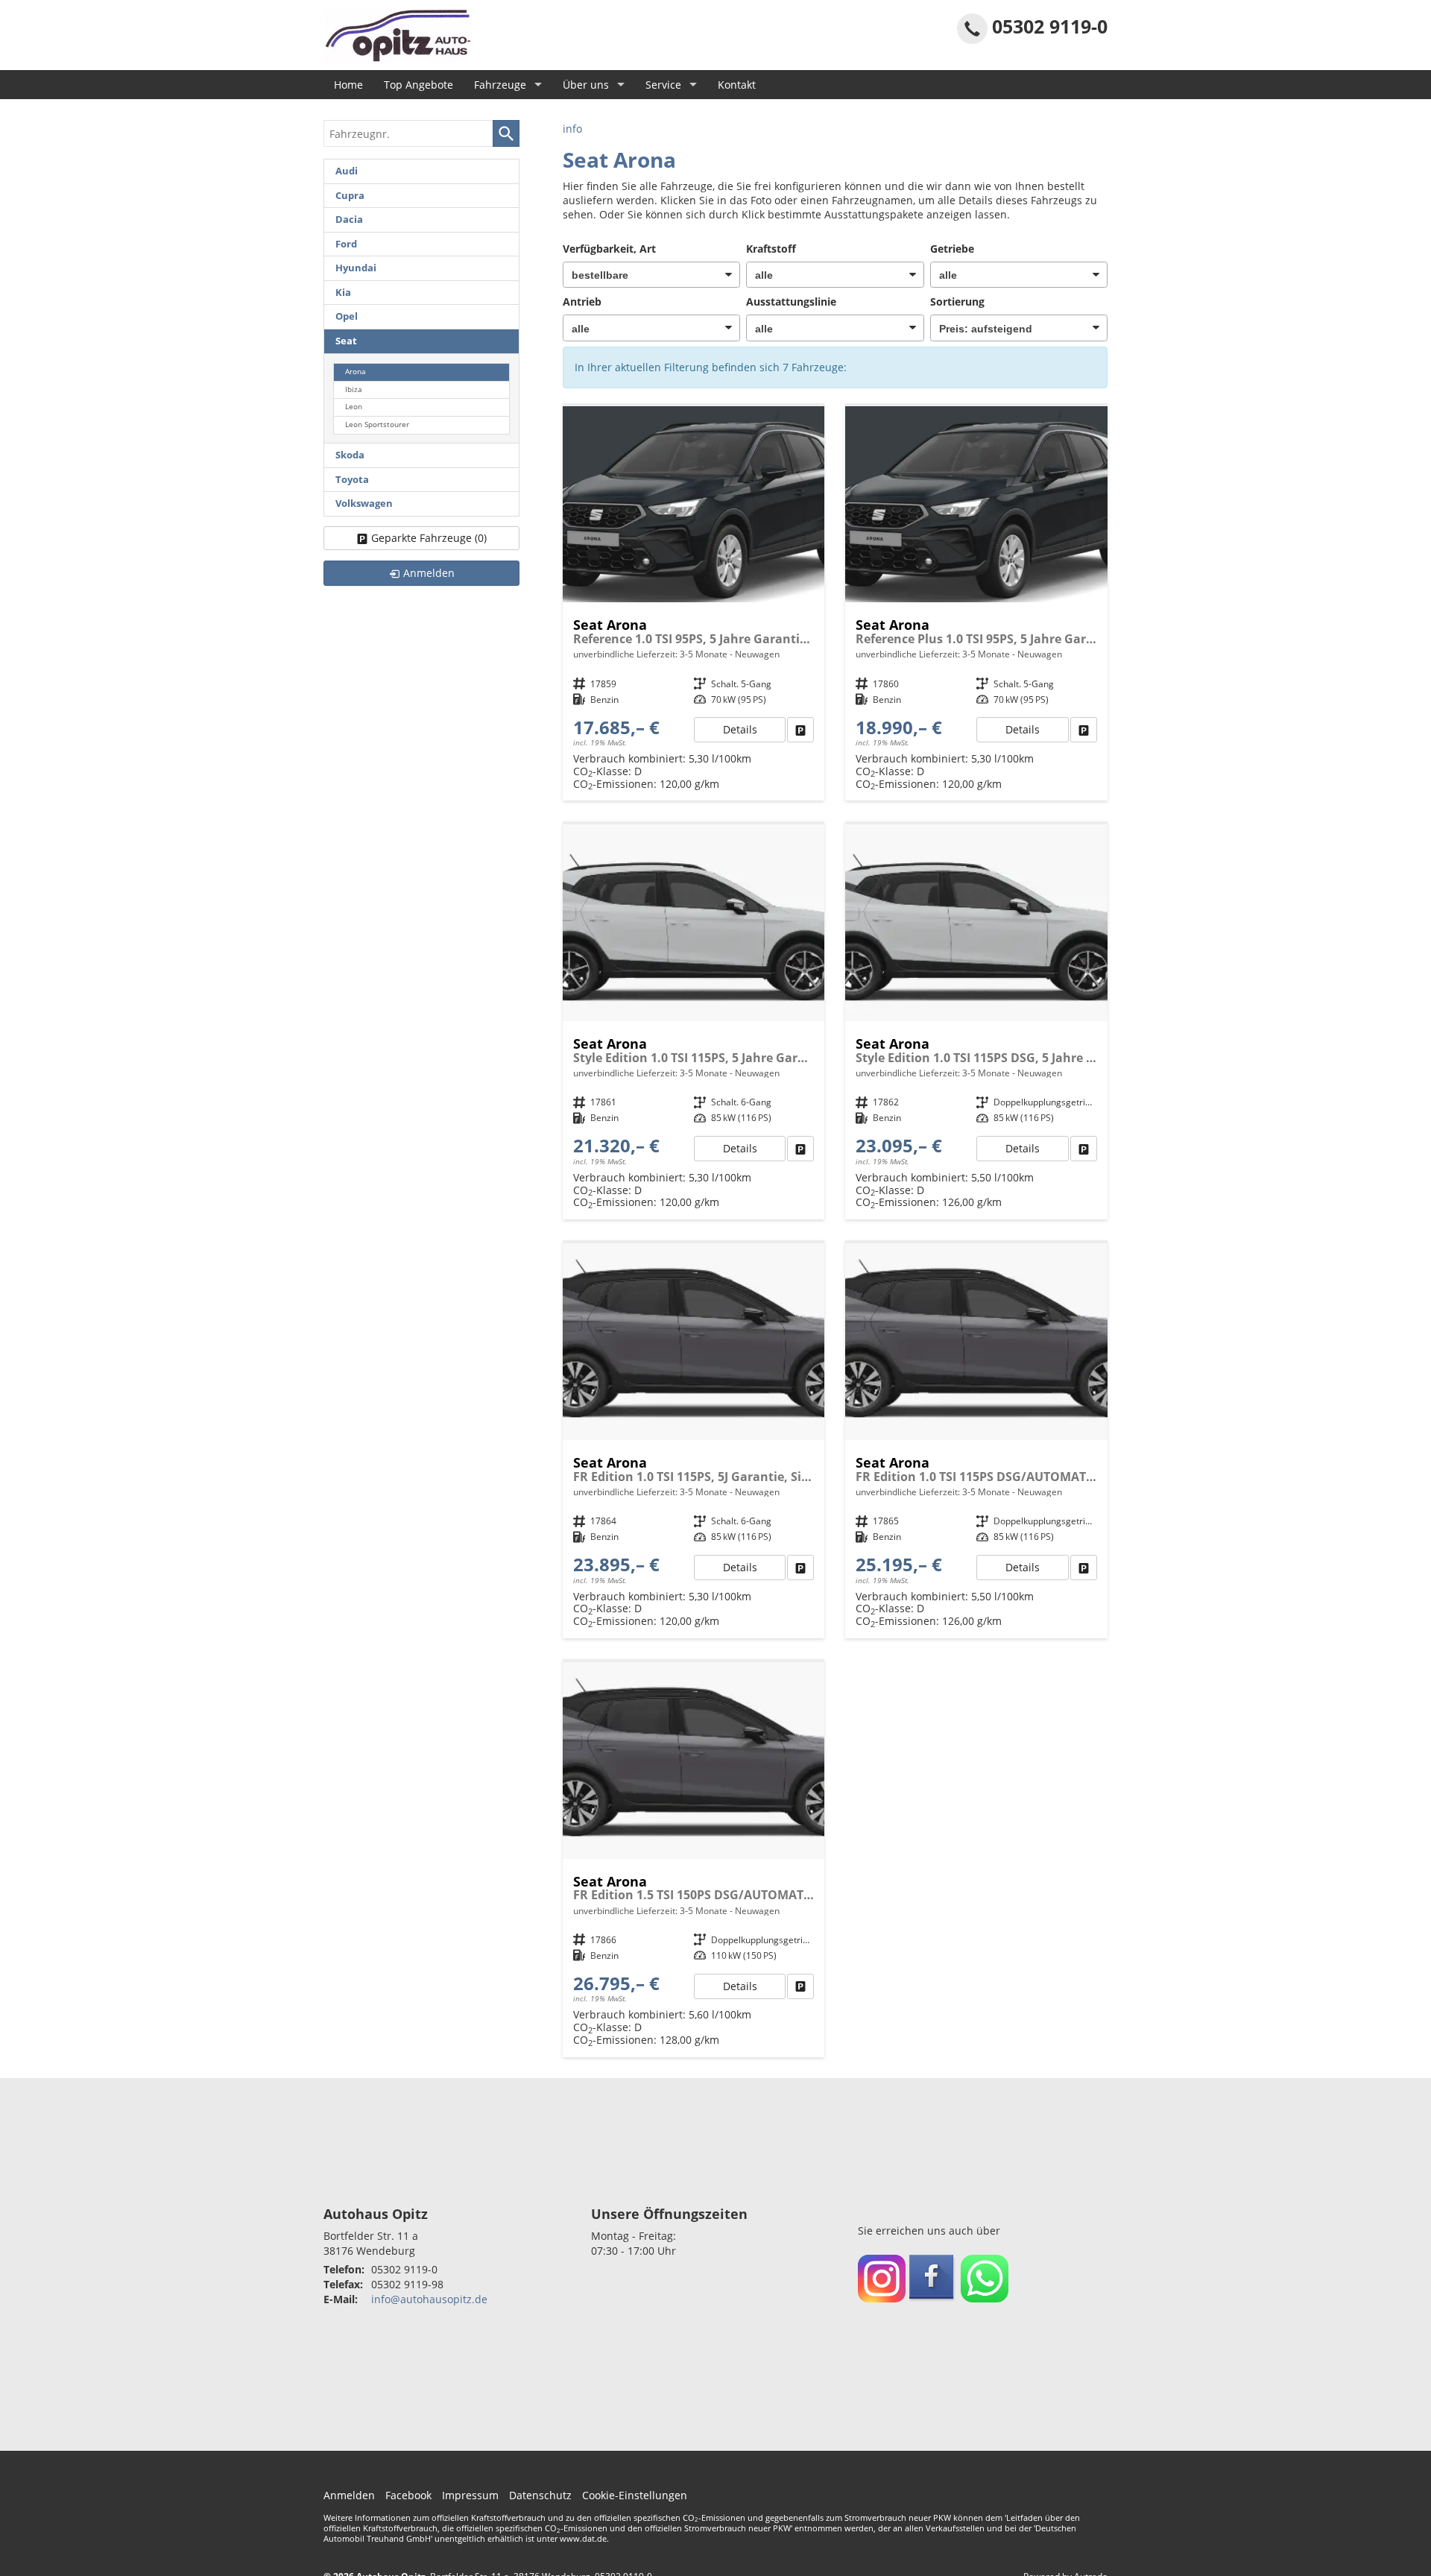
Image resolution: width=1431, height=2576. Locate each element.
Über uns (586, 85)
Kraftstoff (771, 249)
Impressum (470, 2495)
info (572, 129)
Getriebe (952, 249)
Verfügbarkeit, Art (609, 249)
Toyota (352, 480)
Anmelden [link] (429, 573)
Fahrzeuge (500, 85)
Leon (354, 407)
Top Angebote (418, 85)
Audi (347, 171)
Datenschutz (540, 2495)
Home (348, 85)
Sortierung (957, 302)
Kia (343, 293)
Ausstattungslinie (791, 302)
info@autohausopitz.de (429, 2299)
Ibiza (354, 389)
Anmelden (349, 2495)
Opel (347, 316)
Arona (356, 372)
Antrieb (582, 302)
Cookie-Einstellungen (635, 2495)
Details (740, 729)
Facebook (408, 2495)
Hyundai (356, 268)
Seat (346, 341)
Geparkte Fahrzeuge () (429, 538)
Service (663, 85)
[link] (800, 730)
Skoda (350, 455)
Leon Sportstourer (377, 424)
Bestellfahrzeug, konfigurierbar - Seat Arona (694, 604)
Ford (346, 244)
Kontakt (737, 85)
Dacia (349, 220)
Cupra (350, 196)
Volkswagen (364, 503)
